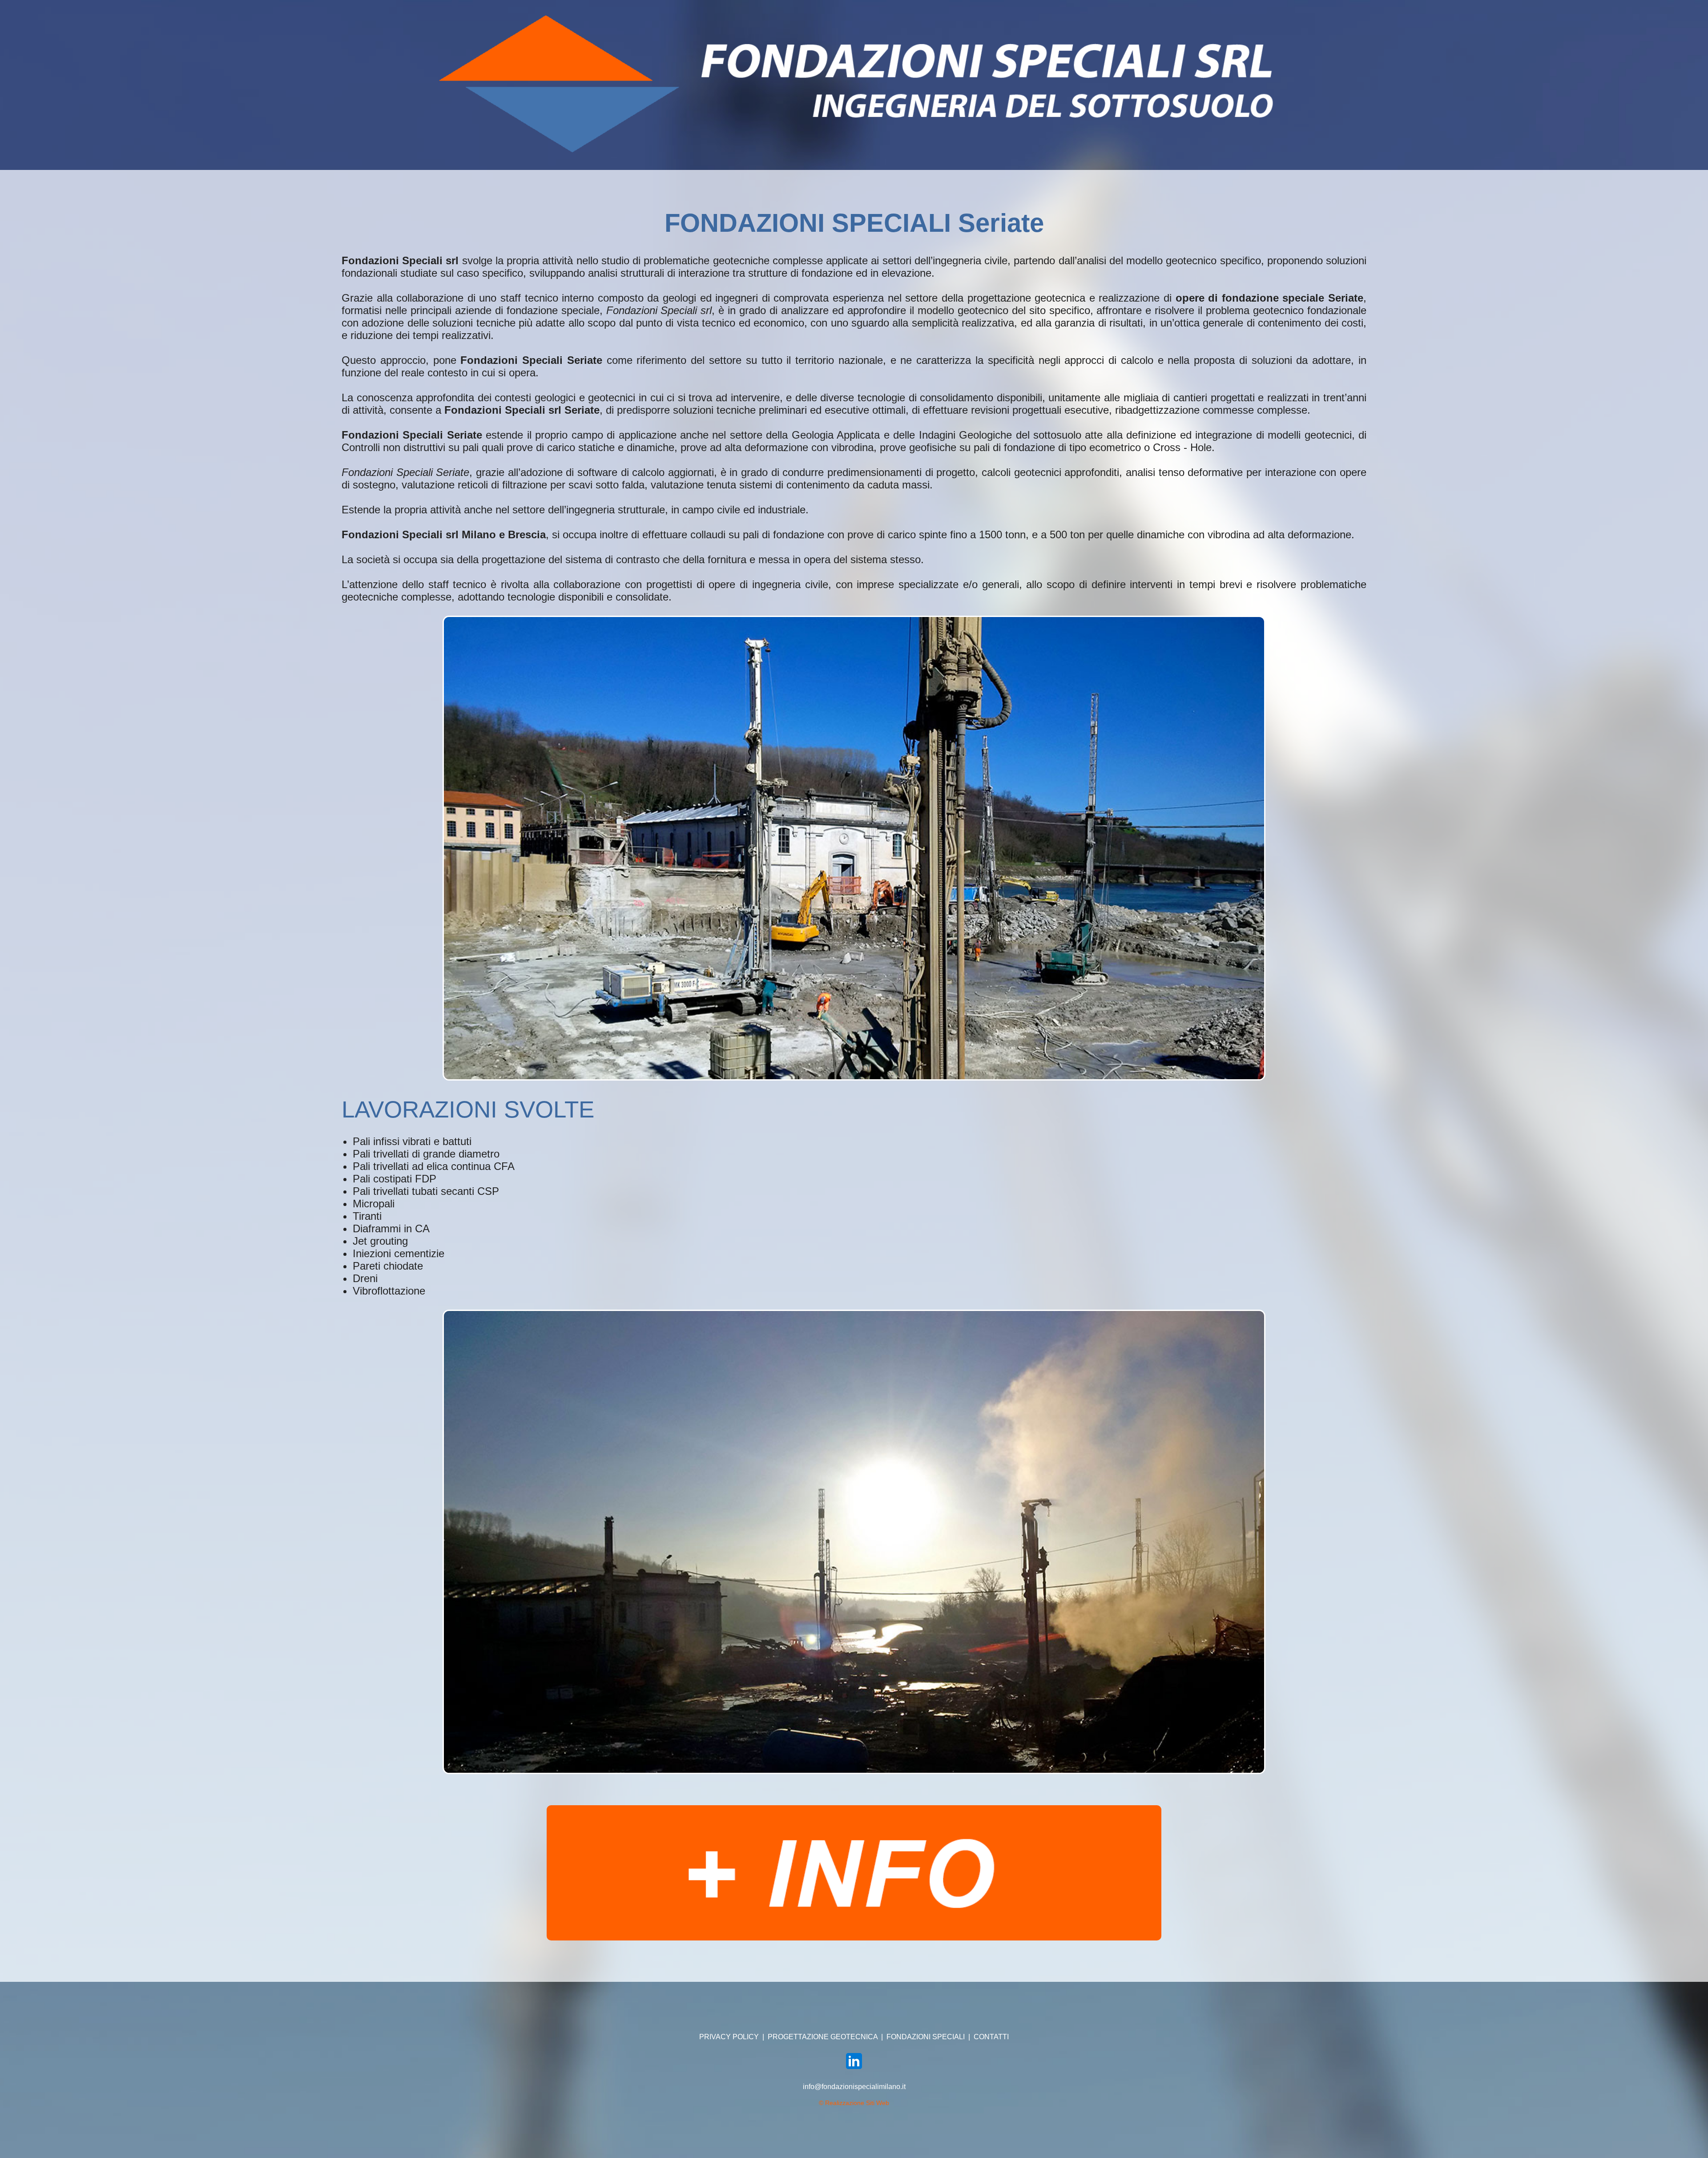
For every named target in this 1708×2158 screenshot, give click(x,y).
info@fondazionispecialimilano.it (854, 2087)
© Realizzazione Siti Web (854, 2103)
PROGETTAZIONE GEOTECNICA (823, 2037)
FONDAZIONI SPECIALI (926, 2037)
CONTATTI (991, 2037)
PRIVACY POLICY (729, 2037)
